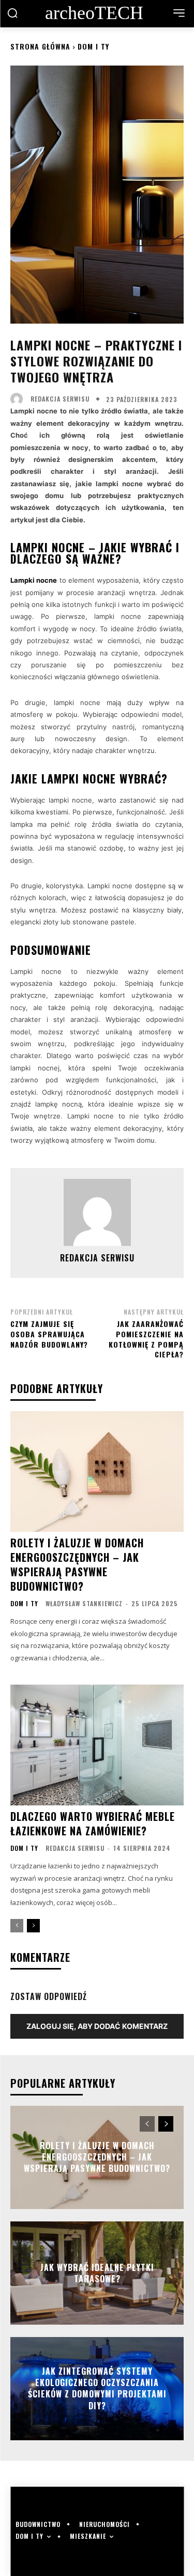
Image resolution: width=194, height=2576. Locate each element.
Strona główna (40, 46)
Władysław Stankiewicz (84, 1603)
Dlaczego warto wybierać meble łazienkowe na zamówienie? (93, 1823)
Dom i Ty (93, 46)
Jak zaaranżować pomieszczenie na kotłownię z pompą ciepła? (146, 1339)
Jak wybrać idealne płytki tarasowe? (97, 2273)
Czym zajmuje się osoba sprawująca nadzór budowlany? (49, 1334)
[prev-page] (17, 1926)
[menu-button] (179, 13)
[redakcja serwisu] (19, 399)
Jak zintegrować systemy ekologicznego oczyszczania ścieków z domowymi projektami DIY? (97, 2388)
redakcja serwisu (60, 399)
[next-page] (33, 1926)
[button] (12, 13)
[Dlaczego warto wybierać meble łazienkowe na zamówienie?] (97, 1745)
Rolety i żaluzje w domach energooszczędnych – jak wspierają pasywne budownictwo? (77, 1564)
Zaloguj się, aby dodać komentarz (97, 2026)
